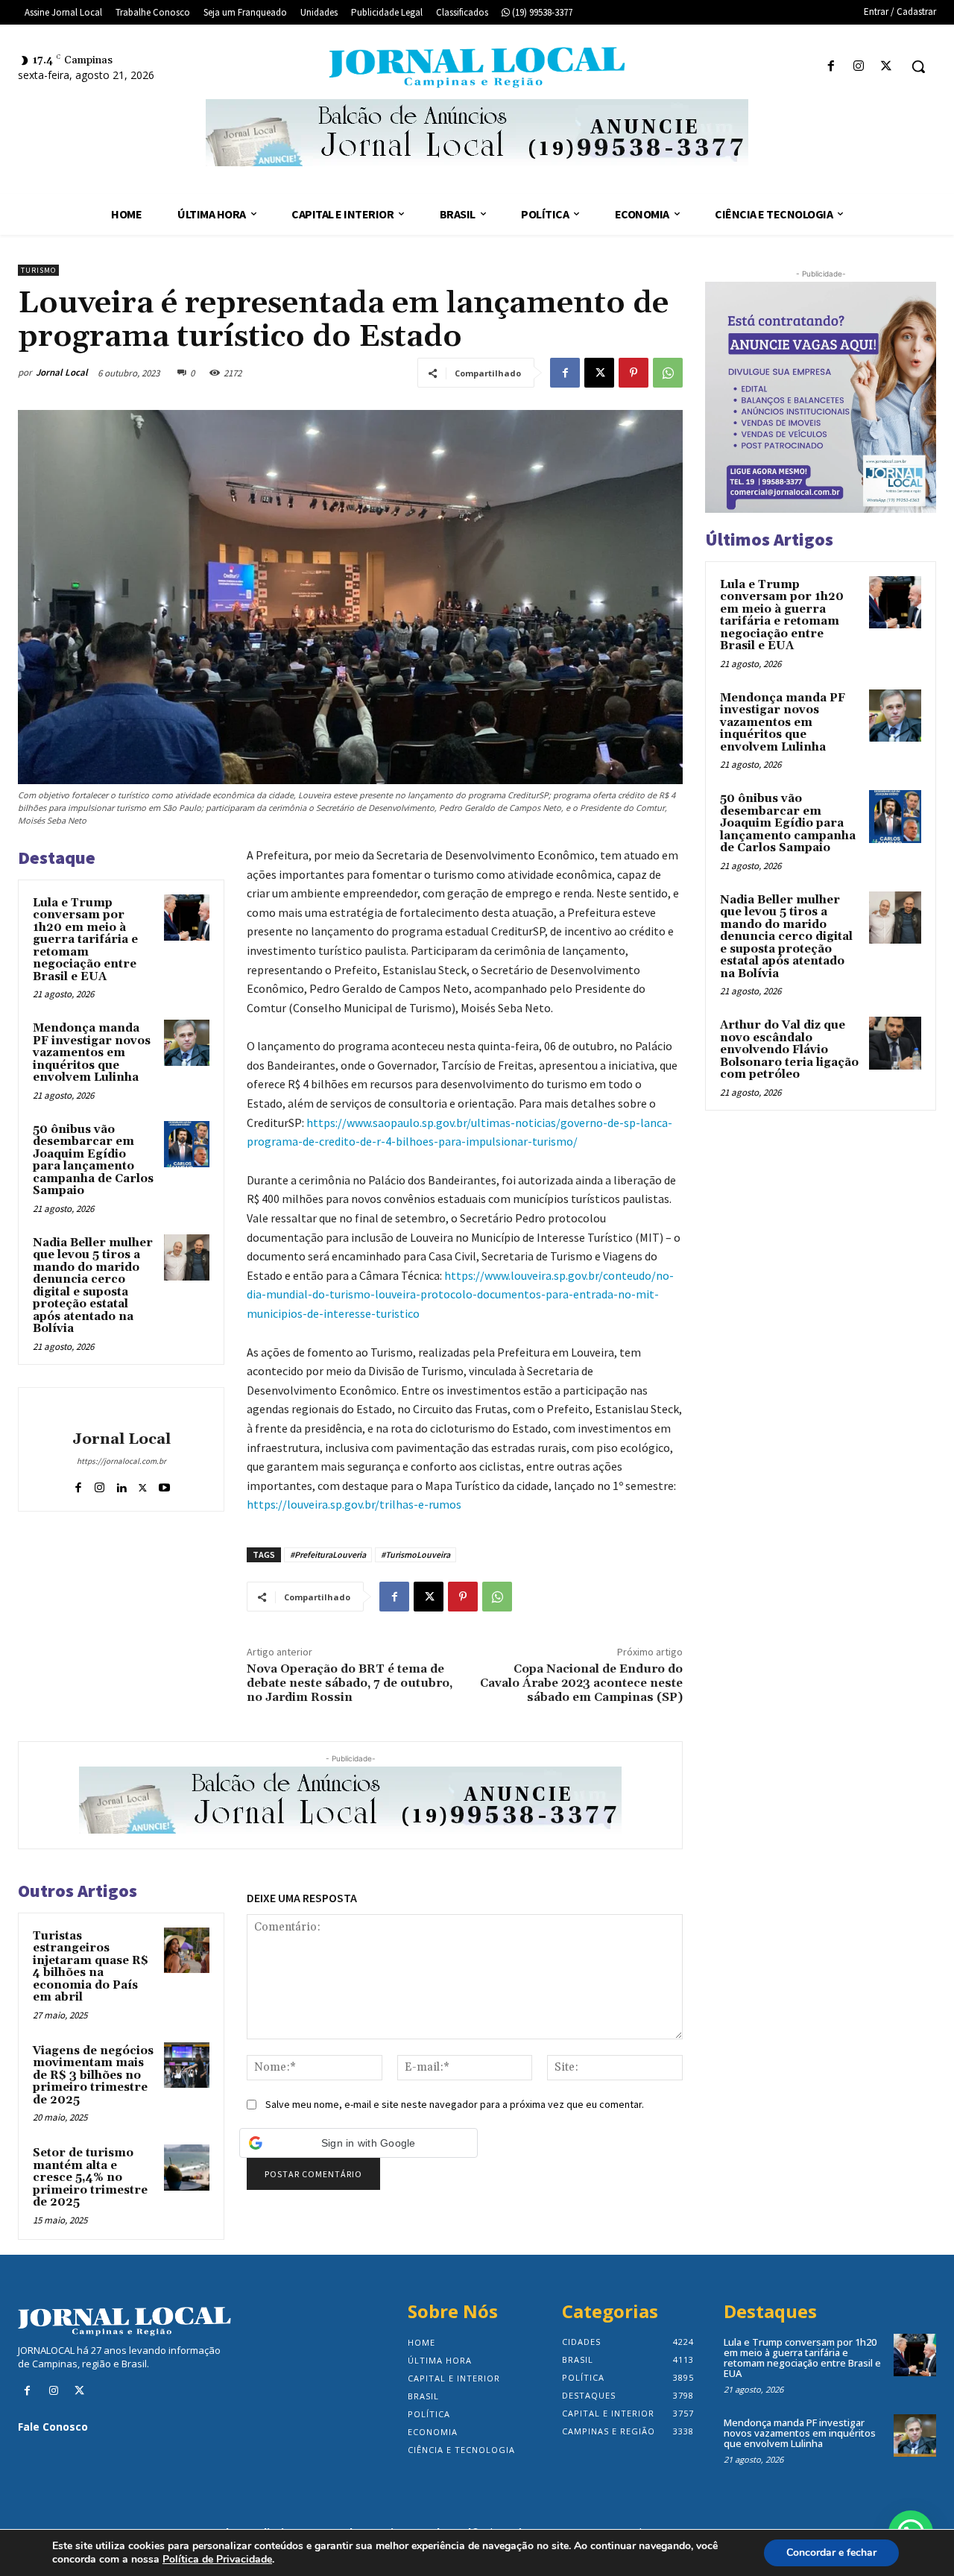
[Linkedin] (121, 1484)
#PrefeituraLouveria (328, 1554)
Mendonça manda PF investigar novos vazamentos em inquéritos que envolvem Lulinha (92, 1053)
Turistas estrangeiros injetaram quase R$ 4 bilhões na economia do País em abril (91, 1967)
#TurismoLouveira (416, 1554)
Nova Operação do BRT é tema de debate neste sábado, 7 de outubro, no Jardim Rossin (350, 1683)
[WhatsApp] (668, 373)
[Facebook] (831, 67)
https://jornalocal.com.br (121, 1461)
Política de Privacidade (217, 2560)
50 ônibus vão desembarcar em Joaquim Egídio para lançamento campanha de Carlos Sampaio (93, 1161)
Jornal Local (62, 372)
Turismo (38, 270)
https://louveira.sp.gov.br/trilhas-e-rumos (354, 1504)
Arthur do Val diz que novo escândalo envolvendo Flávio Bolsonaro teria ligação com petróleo (789, 1050)
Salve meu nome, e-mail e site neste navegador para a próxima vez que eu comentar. (455, 2104)
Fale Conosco (53, 2427)
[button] (918, 66)
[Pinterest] (634, 373)
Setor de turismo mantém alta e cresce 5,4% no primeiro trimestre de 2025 (90, 2178)
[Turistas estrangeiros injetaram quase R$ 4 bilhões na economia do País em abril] (187, 1951)
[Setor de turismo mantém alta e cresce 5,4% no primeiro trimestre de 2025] (187, 2168)
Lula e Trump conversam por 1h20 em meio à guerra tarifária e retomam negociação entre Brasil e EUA (85, 940)
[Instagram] (859, 67)
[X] (887, 67)
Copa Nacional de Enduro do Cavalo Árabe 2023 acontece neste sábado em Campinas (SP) (581, 1683)
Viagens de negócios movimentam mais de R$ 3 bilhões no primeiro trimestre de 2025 (93, 2075)
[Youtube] (164, 1484)
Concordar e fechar (831, 2553)
